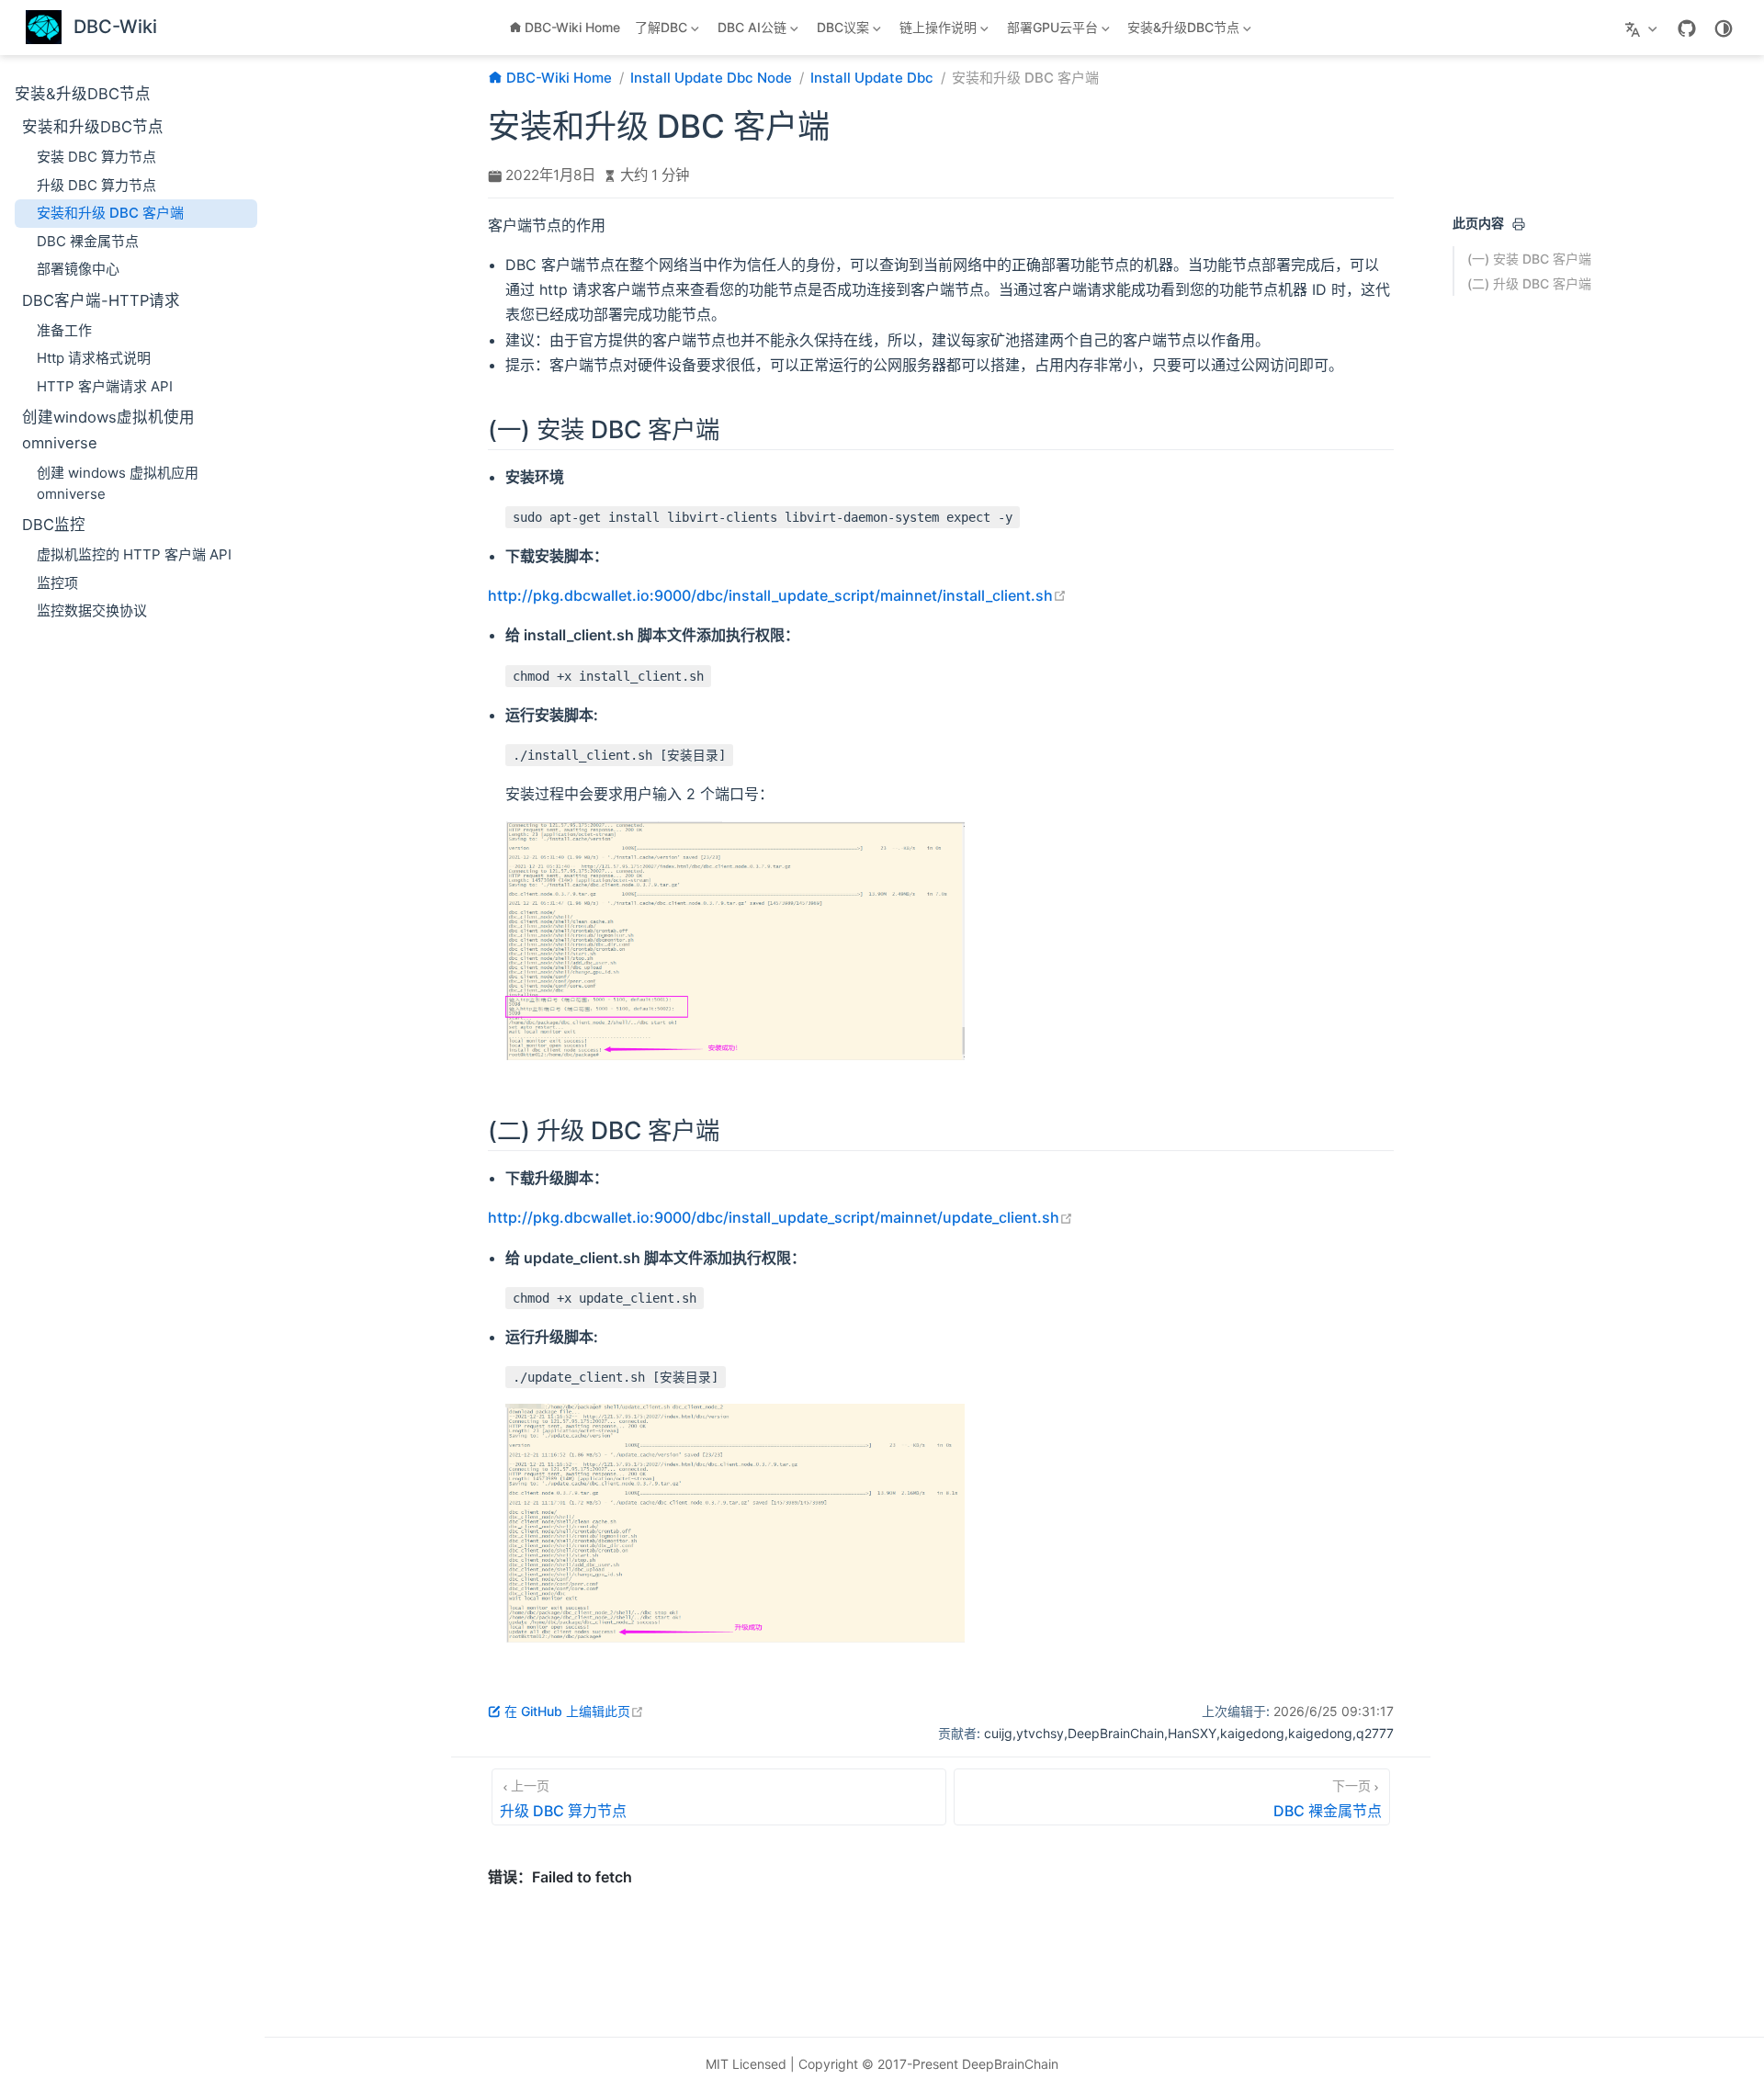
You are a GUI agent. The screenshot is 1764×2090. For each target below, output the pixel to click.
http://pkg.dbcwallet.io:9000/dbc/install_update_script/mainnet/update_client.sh (780, 1217)
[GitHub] (1687, 28)
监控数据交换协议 (92, 610)
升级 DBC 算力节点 (96, 185)
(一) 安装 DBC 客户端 (1529, 259)
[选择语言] (1643, 28)
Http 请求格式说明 (94, 358)
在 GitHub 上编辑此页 (574, 1711)
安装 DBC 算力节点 (96, 157)
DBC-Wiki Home (572, 27)
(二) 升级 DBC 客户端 (1529, 283)
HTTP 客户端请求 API (105, 386)
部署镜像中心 (78, 269)
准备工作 (64, 330)
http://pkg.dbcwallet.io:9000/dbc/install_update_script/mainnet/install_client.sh (777, 595)
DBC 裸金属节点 (88, 241)
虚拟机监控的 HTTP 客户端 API (134, 554)
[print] (1519, 224)
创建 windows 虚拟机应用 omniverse (118, 483)
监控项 (57, 583)
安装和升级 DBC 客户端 (110, 213)
